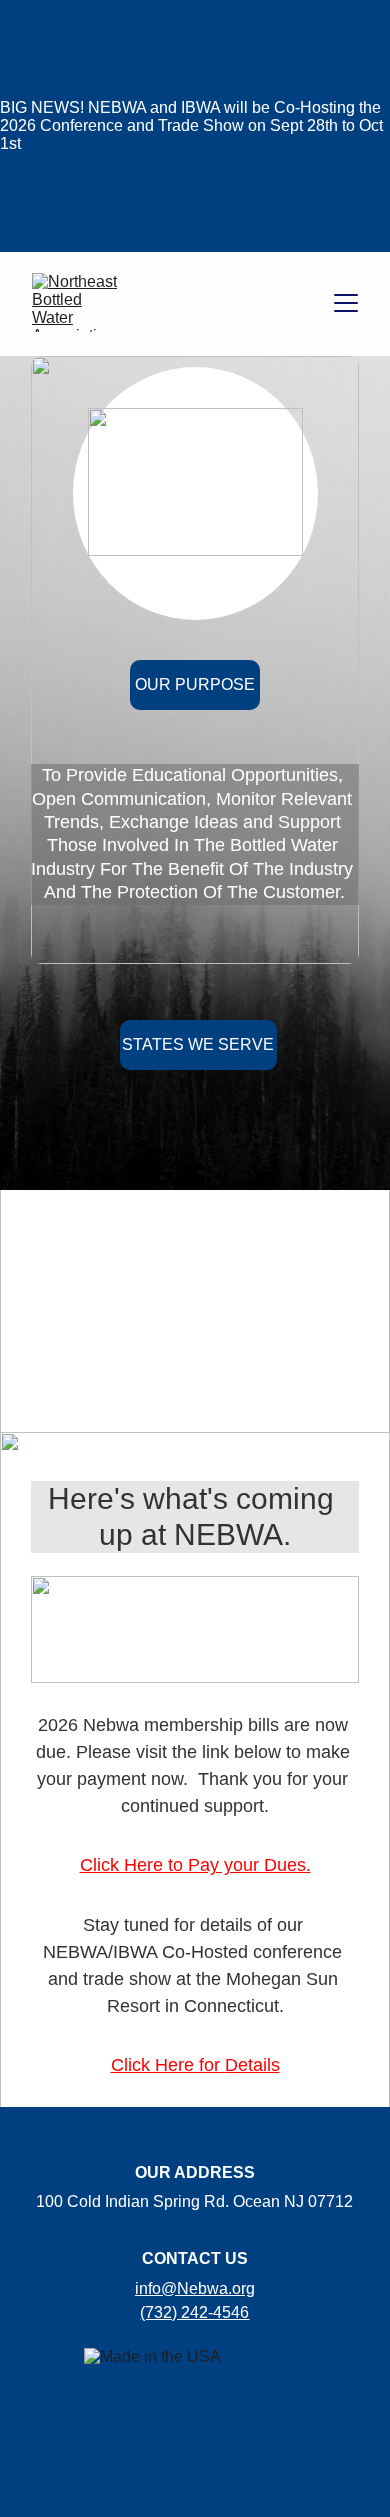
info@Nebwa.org (195, 2288)
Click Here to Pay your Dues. (195, 1865)
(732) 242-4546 (194, 2312)
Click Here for (168, 2065)
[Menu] (346, 303)
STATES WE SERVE (198, 1044)
